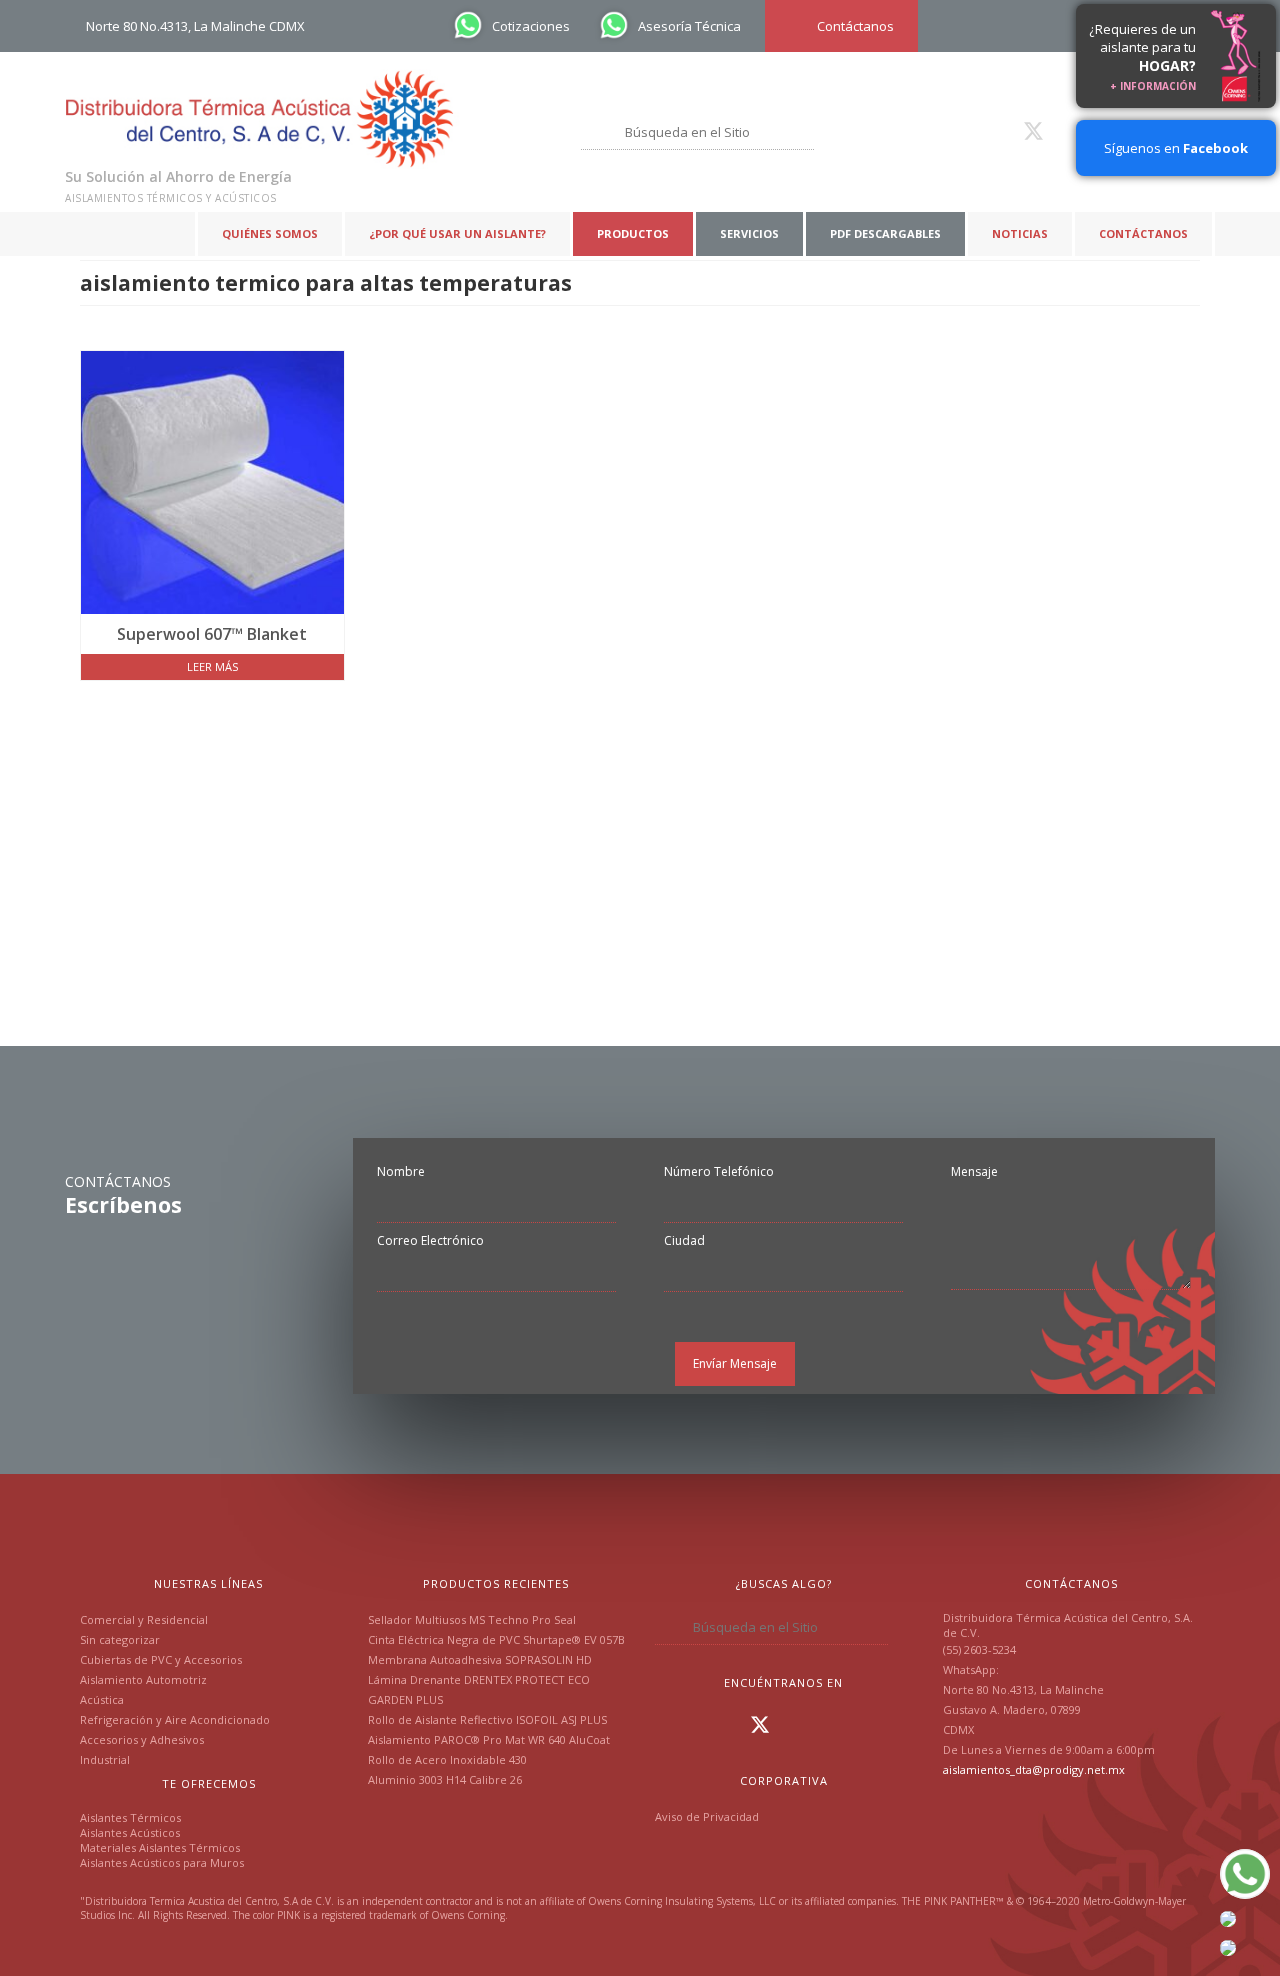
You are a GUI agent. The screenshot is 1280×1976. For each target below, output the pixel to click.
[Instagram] (973, 131)
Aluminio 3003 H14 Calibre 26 (445, 1779)
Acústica (102, 1699)
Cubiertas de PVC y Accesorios (161, 1659)
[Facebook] (944, 131)
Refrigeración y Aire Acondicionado (175, 1719)
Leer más (212, 666)
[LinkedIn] (1002, 131)
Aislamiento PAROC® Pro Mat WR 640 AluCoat (489, 1739)
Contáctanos (1143, 233)
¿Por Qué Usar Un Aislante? (457, 233)
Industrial (105, 1759)
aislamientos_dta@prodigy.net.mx (1034, 1769)
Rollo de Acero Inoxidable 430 (447, 1759)
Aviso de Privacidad (707, 1816)
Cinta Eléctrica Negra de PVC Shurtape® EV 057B (496, 1639)
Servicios (749, 233)
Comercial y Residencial (144, 1619)
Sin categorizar (120, 1639)
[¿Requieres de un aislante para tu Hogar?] (1236, 56)
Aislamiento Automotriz (143, 1679)
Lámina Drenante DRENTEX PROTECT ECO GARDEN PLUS (479, 1689)
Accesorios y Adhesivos (142, 1739)
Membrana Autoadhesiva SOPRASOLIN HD (480, 1659)
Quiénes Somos (270, 233)
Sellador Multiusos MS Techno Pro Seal (472, 1619)
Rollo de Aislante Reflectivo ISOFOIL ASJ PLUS (487, 1719)
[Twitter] (1033, 131)
